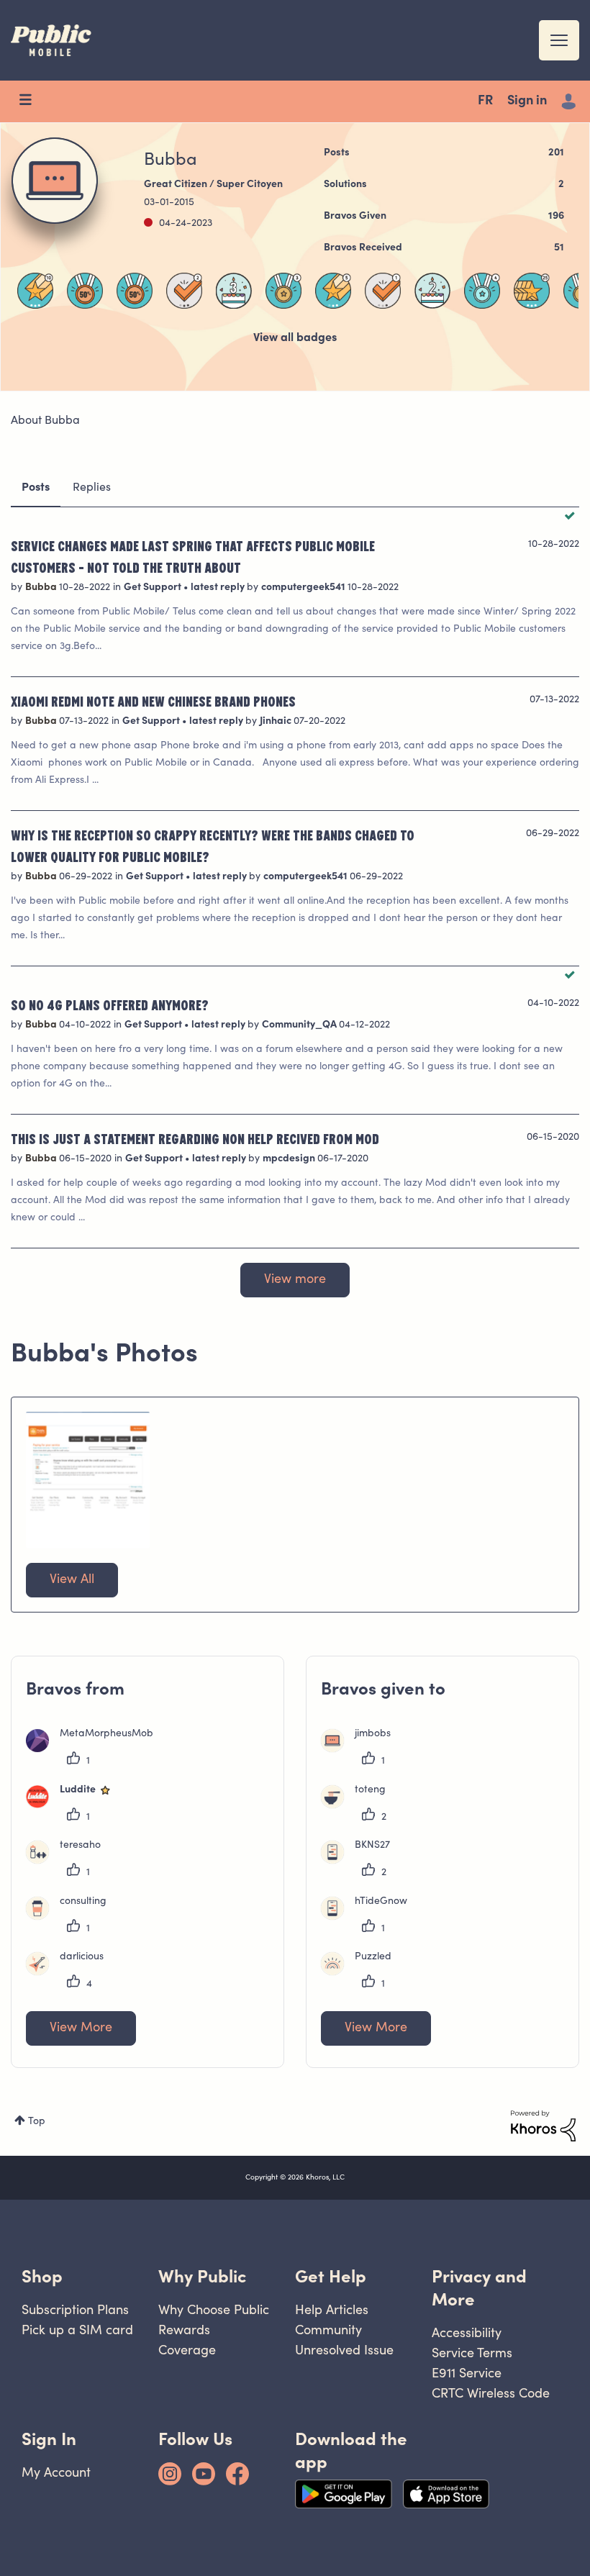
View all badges (295, 338)
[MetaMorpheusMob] (95, 1749)
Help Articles (332, 2309)
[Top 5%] (283, 291)
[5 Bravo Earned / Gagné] (333, 291)
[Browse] (32, 101)
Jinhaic (277, 722)
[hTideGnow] (369, 1917)
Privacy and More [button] (479, 2288)
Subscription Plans (75, 2309)
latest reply (219, 588)
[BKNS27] (361, 1861)
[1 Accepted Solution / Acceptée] (383, 291)
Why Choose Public (214, 2309)
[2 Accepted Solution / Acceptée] (184, 291)
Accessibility (467, 2332)
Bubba (42, 588)
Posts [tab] (36, 488)
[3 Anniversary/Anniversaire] (234, 291)
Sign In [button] (49, 2439)
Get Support (154, 588)
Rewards (184, 2330)
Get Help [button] (331, 2276)
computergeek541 (304, 588)
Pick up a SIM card (77, 2330)
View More (81, 2028)
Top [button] (37, 2122)
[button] (88, 1480)
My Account (56, 2472)
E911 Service (467, 2373)
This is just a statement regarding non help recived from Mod (195, 1138)
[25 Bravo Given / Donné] (532, 291)
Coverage (187, 2350)
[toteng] (359, 1805)
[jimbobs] (361, 1749)
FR (485, 101)
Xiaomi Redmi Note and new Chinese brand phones (153, 701)
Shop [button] (42, 2276)
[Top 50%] (85, 291)
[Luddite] (75, 1805)
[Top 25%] (482, 291)
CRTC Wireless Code (491, 2393)
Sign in (527, 101)
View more (295, 1280)
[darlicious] (70, 1972)
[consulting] (72, 1917)
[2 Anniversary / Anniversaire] (432, 291)
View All (72, 1580)
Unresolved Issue (344, 2350)
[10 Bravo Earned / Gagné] (35, 291)
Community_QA (300, 1025)
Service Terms (472, 2353)
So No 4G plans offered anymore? (110, 1004)
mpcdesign (290, 1159)
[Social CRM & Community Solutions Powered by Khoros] (543, 2126)
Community (328, 2330)
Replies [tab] (92, 488)
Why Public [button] (202, 2276)
